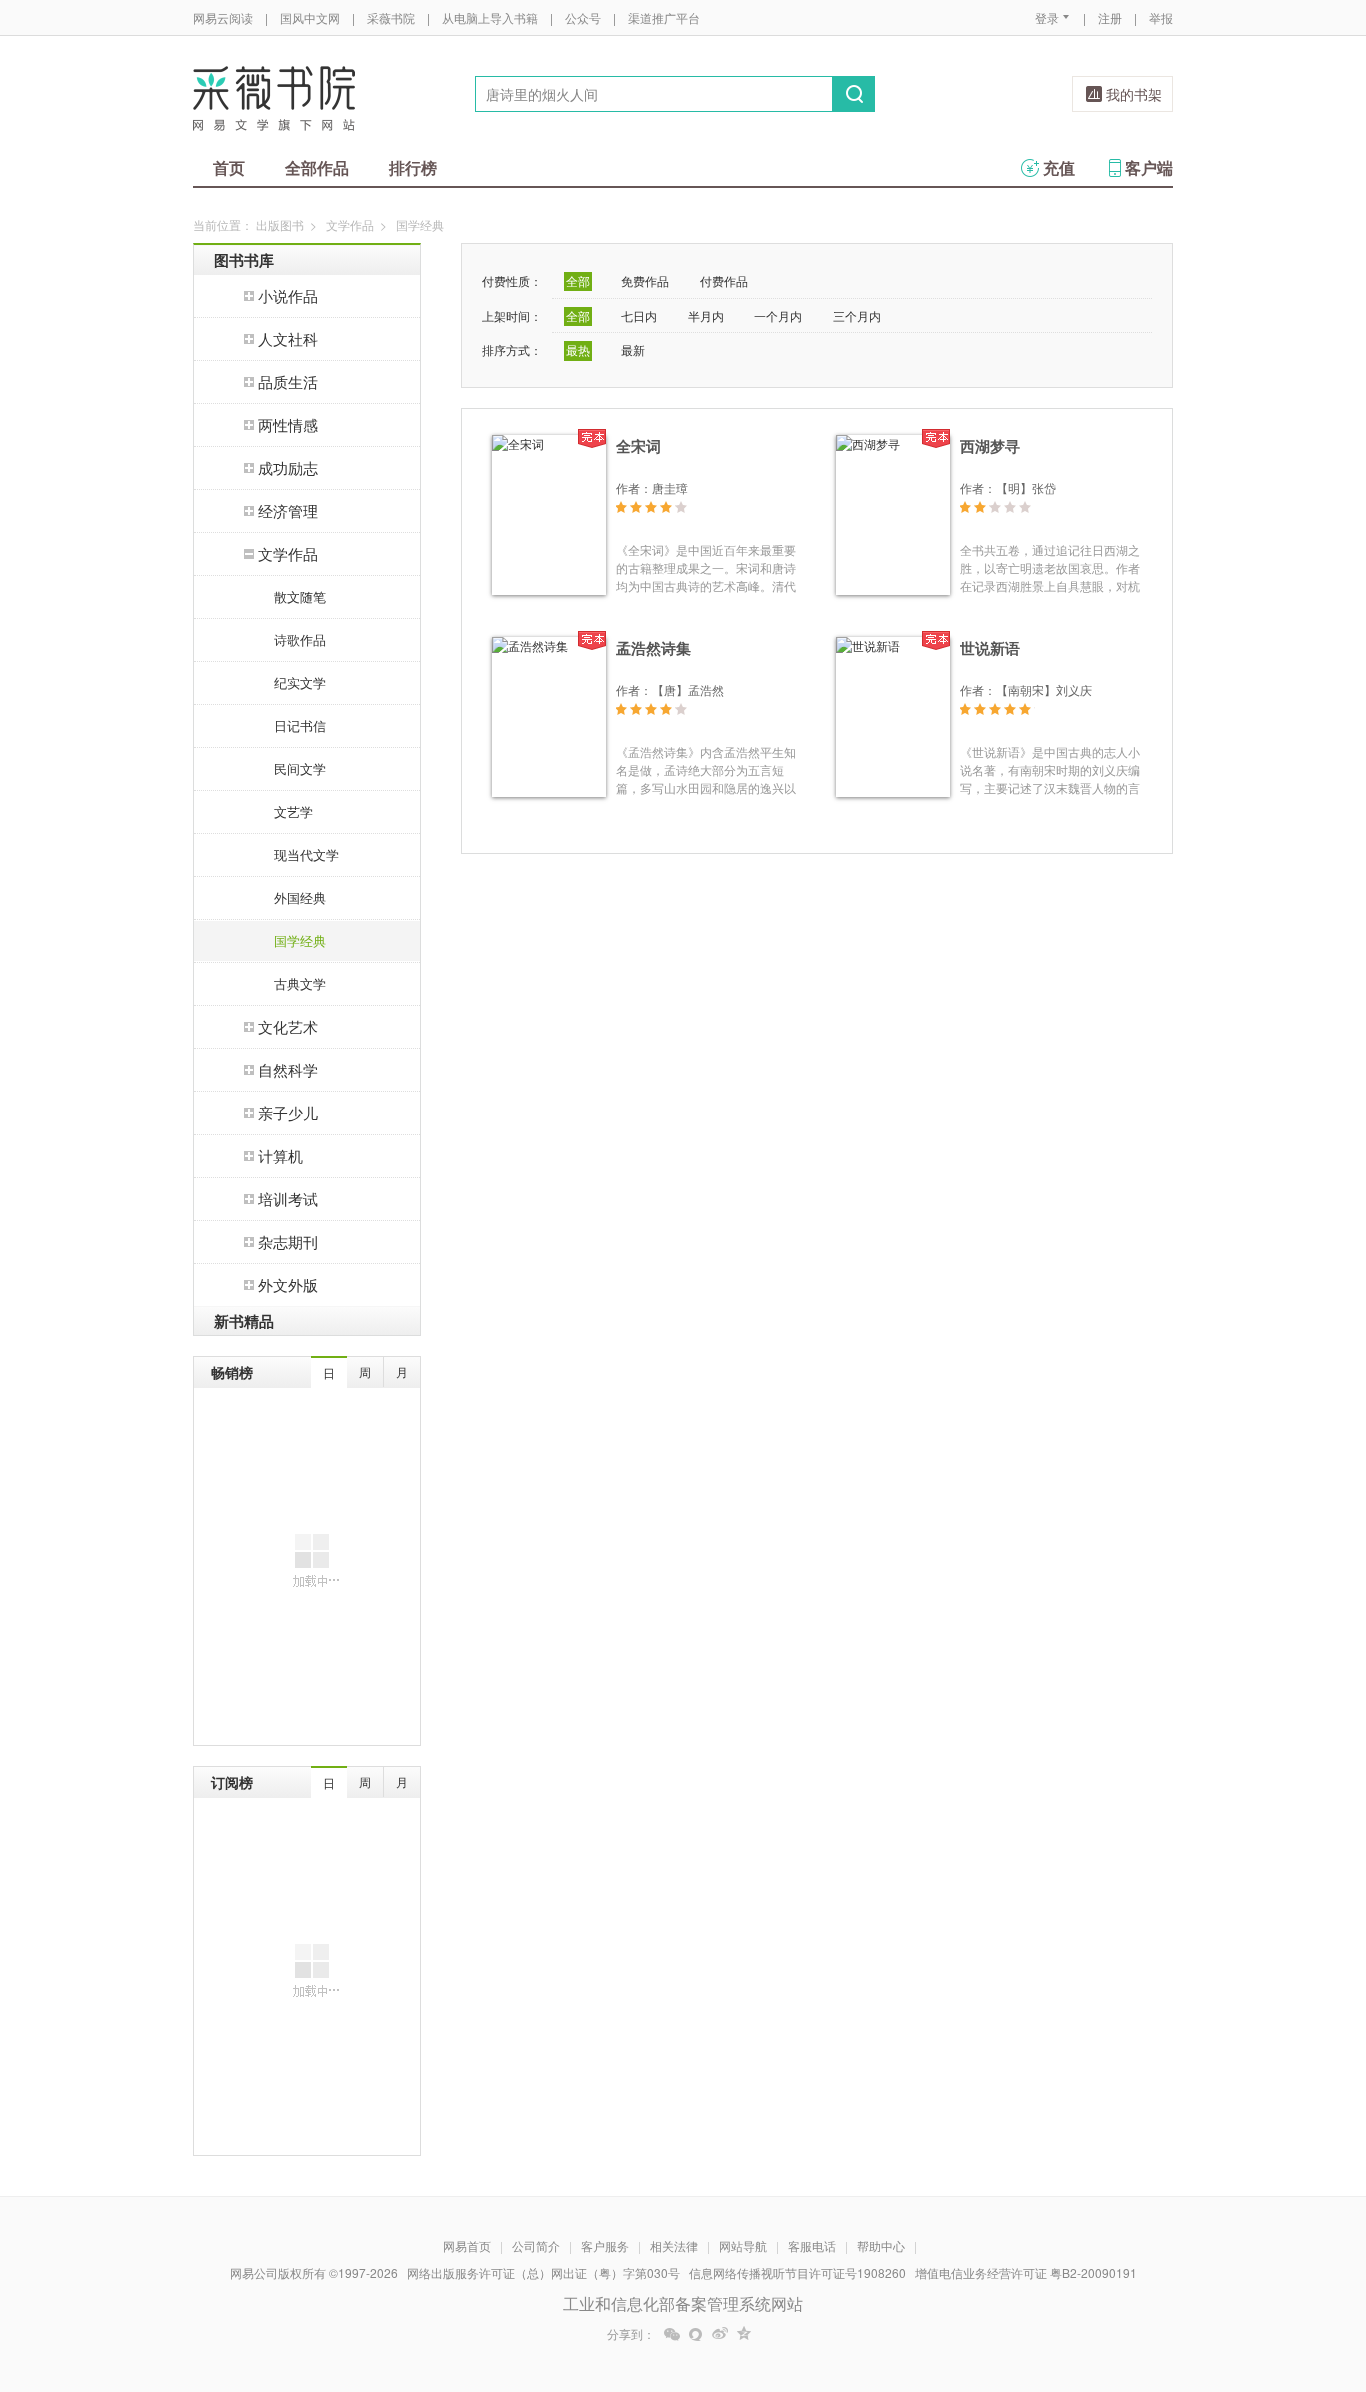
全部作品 (317, 167)
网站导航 (743, 2245)
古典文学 (300, 983)
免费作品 (645, 280)
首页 (229, 167)
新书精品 (244, 1321)
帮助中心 (881, 2245)
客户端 (1149, 167)
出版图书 (280, 224)
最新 (633, 349)
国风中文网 (310, 17)
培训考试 (288, 1198)
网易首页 (467, 2245)
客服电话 (812, 2245)
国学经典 (300, 940)
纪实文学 (300, 682)
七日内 (639, 315)
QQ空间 (744, 2334)
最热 (578, 349)
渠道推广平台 (664, 17)
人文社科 (288, 338)
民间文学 (300, 768)
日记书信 (300, 725)
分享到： (631, 2334)
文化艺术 (288, 1026)
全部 (578, 280)
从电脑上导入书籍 (490, 17)
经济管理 (288, 510)
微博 (720, 2334)
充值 (1059, 167)
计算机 (280, 1155)
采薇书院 (391, 17)
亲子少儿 (288, 1112)
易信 (696, 2334)
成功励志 (288, 467)
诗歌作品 (300, 639)
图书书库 (244, 260)
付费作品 (724, 280)
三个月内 (857, 315)
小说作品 (288, 295)
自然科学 (288, 1069)
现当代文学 (306, 854)
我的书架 (1134, 94)
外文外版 (288, 1284)
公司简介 (536, 2245)
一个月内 (778, 315)
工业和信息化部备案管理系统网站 (683, 2303)
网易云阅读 (223, 17)
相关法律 (674, 2245)
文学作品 (350, 224)
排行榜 (413, 167)
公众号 (583, 17)
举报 (1161, 17)
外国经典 (300, 897)
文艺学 (293, 811)
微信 (672, 2334)
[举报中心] (1228, 2275)
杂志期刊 (288, 1241)
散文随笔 (300, 596)
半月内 (706, 315)
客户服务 (605, 2245)
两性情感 (288, 424)
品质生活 (288, 381)
